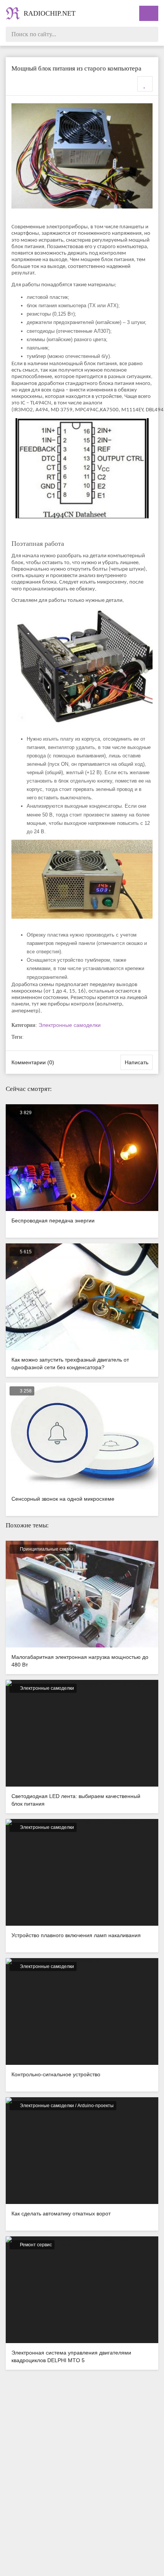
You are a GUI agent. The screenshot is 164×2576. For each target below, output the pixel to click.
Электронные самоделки (70, 1025)
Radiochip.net (50, 13)
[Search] (151, 34)
